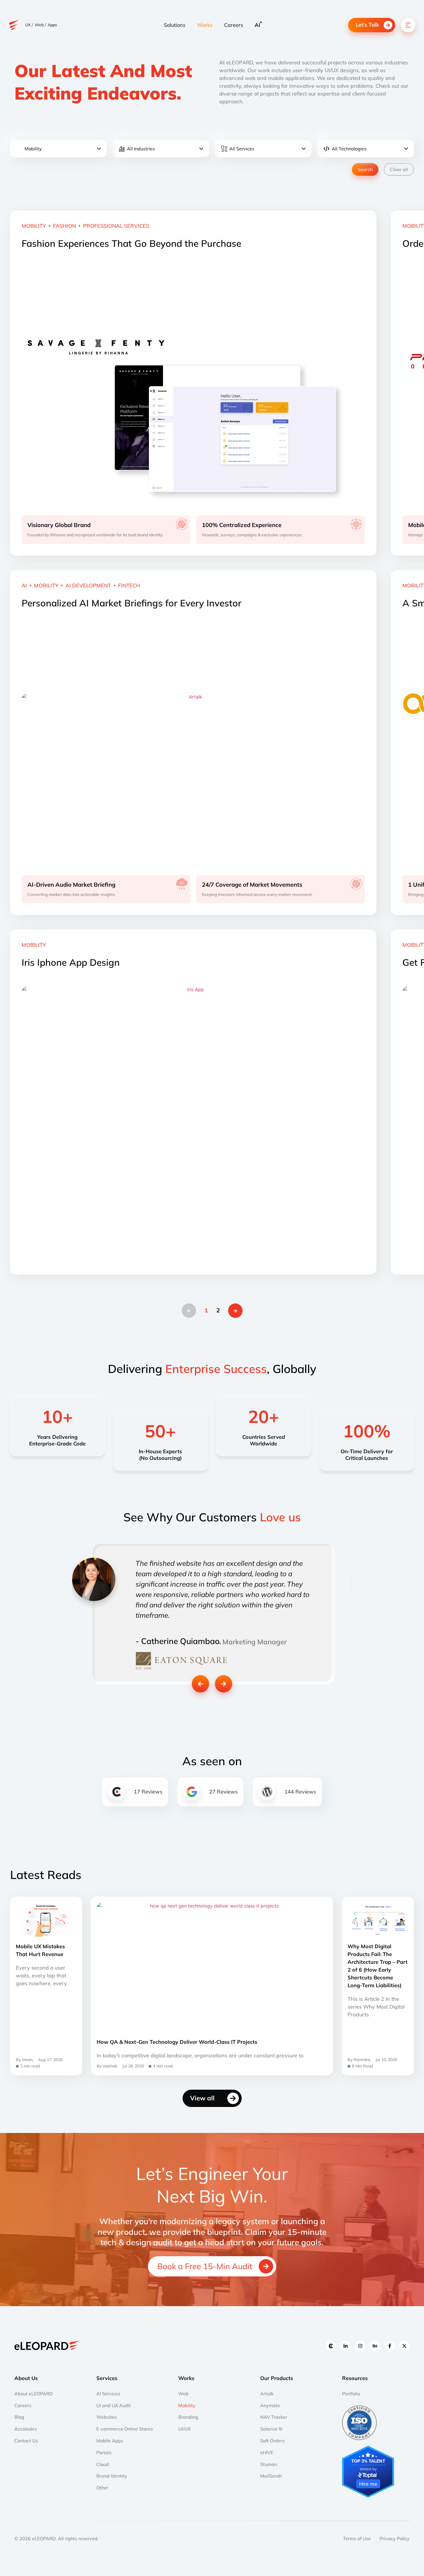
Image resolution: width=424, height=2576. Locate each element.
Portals (104, 2452)
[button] (200, 1684)
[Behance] (375, 2346)
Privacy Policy (395, 2538)
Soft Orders (272, 2441)
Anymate (270, 2405)
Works (205, 25)
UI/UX (184, 2429)
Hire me (368, 2484)
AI (257, 25)
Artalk (267, 2394)
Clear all (399, 169)
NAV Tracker (274, 2417)
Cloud (103, 2464)
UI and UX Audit (114, 2405)
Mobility (187, 2405)
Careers (234, 25)
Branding (188, 2417)
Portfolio (351, 2394)
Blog (19, 2417)
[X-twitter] (404, 2346)
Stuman (269, 2464)
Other (102, 2488)
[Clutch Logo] (331, 2346)
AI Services (108, 2394)
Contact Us (26, 2441)
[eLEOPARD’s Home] (14, 25)
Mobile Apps (110, 2441)
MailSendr (271, 2476)
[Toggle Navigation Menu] (408, 25)
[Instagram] (360, 2346)
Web (183, 2394)
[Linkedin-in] (346, 2346)
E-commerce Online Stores (125, 2429)
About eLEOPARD (34, 2394)
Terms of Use (357, 2538)
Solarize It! (271, 2429)
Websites (107, 2417)
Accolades (26, 2429)
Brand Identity (112, 2476)
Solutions (175, 25)
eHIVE (267, 2452)
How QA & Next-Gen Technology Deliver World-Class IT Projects (177, 2042)
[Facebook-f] (390, 2346)
